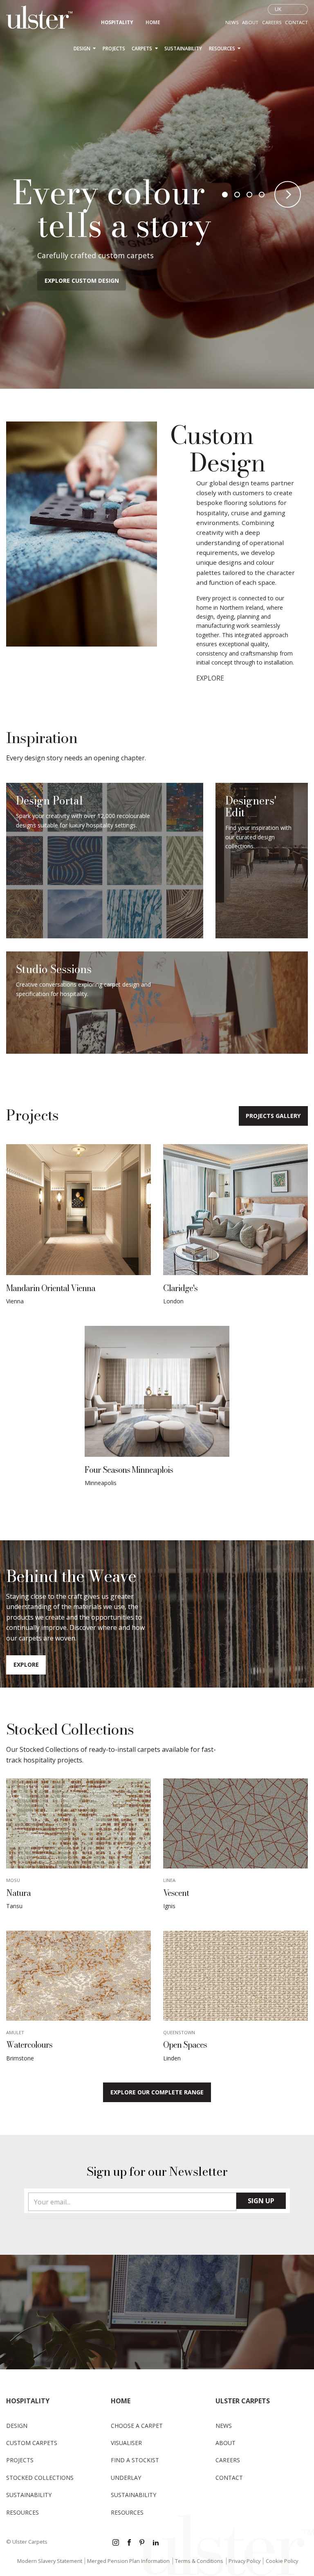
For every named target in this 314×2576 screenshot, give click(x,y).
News (232, 22)
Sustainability (183, 48)
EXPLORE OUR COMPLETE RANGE (157, 2092)
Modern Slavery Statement (50, 2561)
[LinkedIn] (156, 2543)
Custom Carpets (32, 2443)
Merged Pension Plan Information (128, 2561)
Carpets (142, 48)
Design (83, 48)
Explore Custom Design (82, 281)
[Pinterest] (143, 2543)
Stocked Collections (40, 2478)
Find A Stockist (135, 2460)
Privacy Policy (244, 2561)
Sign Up (261, 2201)
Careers (272, 22)
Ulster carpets (243, 2401)
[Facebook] (129, 2543)
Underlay (126, 2478)
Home (153, 22)
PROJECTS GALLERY (273, 1116)
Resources (223, 48)
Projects (114, 48)
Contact (296, 22)
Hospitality (117, 22)
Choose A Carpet (137, 2426)
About (250, 22)
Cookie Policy (282, 2561)
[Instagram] (116, 2543)
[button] (225, 194)
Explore (26, 1664)
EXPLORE (210, 678)
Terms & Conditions (199, 2561)
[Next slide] (288, 195)
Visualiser (126, 2443)
